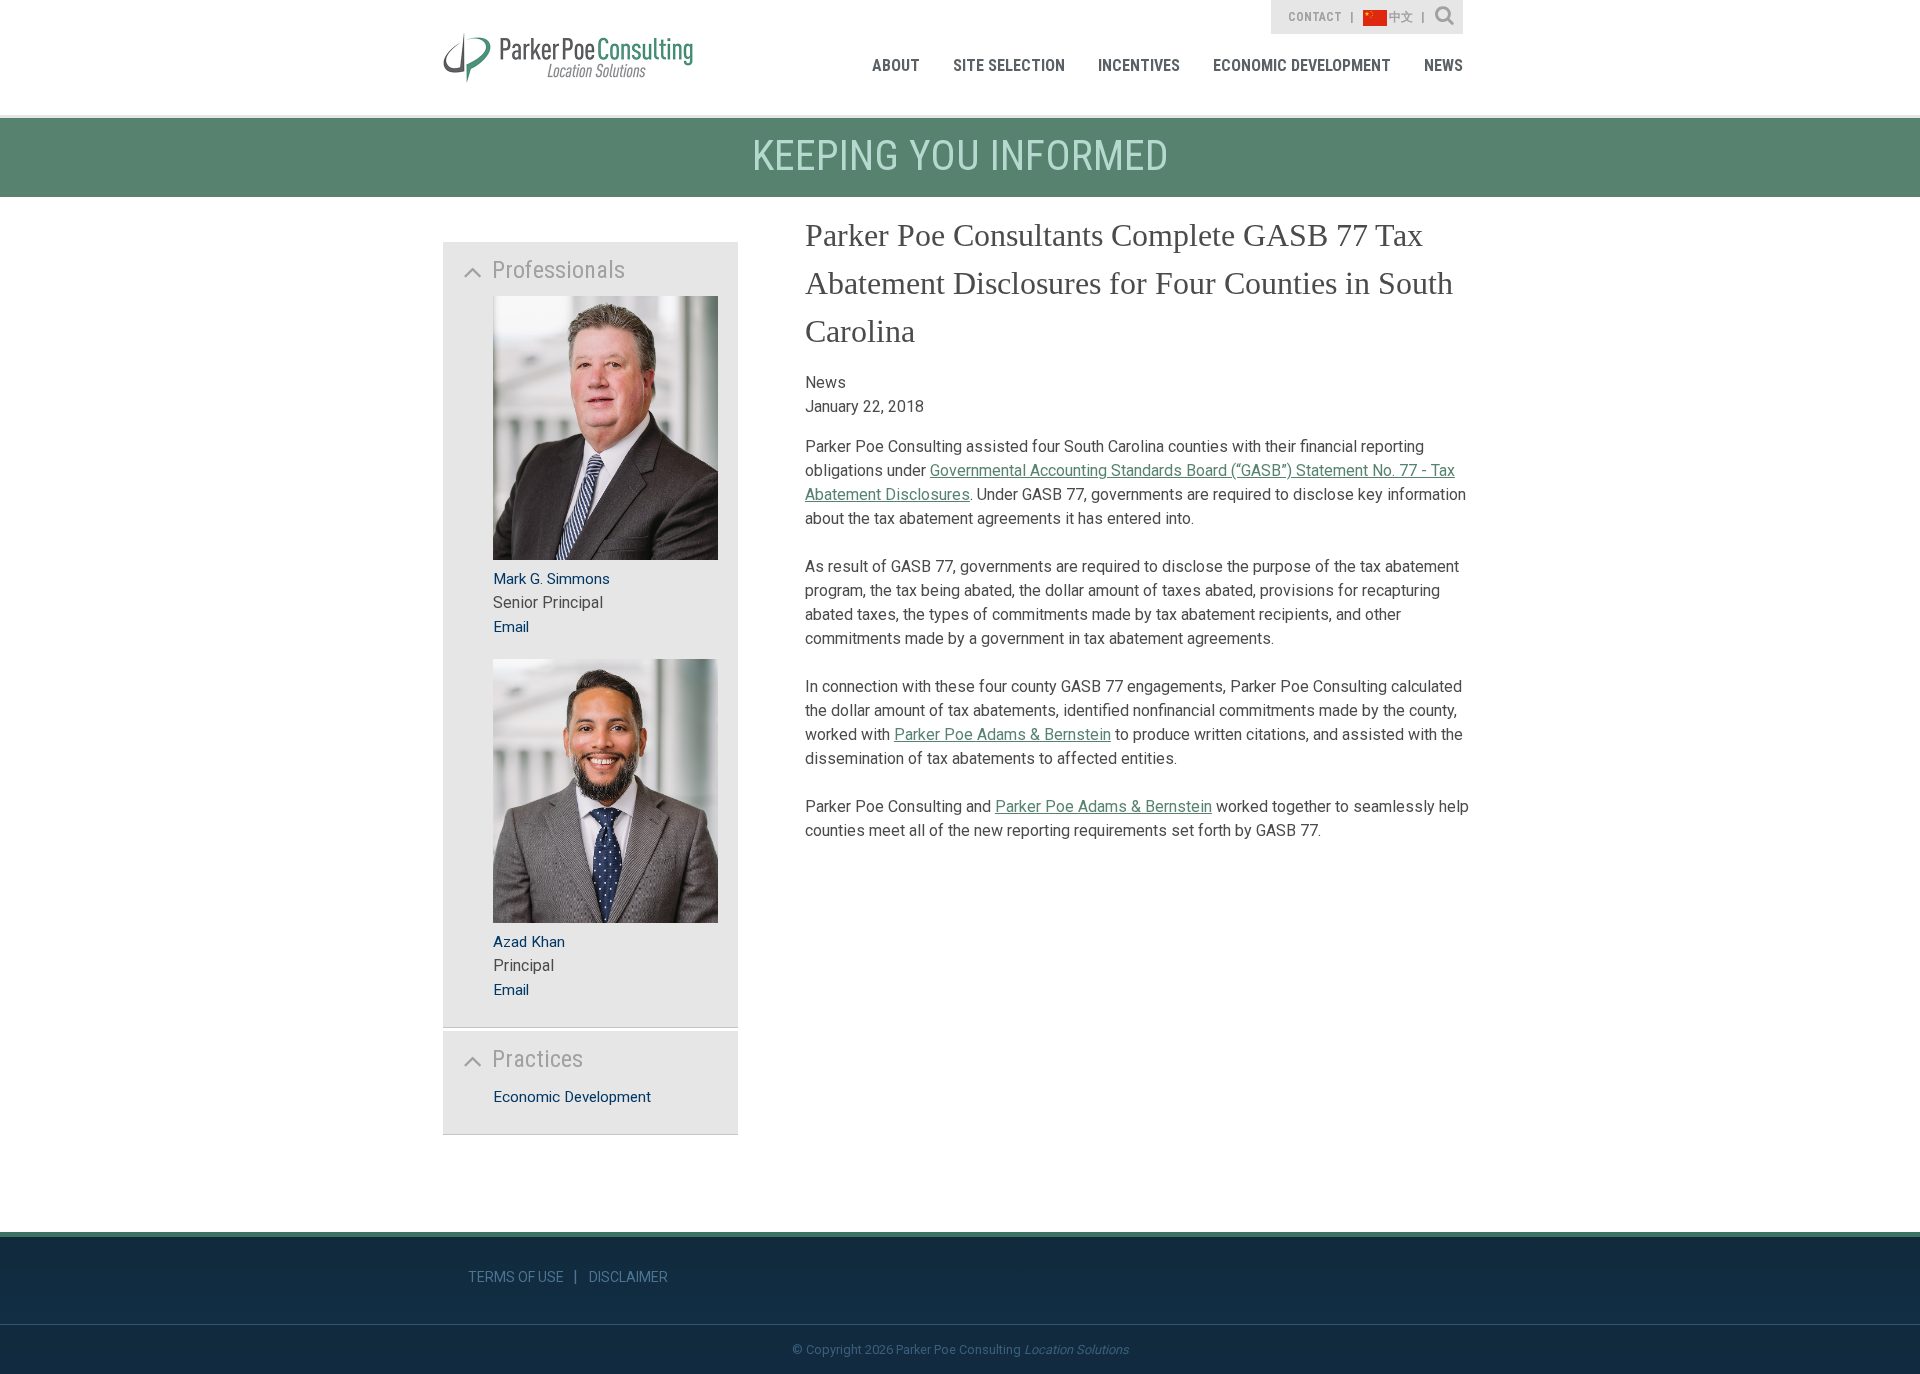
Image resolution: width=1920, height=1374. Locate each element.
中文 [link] (1401, 17)
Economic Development (572, 1097)
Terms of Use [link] (516, 1277)
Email (511, 627)
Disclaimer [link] (628, 1277)
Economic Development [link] (1302, 65)
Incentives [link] (1139, 65)
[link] (568, 57)
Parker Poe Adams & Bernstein (1002, 734)
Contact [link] (1315, 17)
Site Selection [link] (1009, 65)
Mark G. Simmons (551, 579)
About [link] (896, 65)
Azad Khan (529, 942)
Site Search (1445, 17)
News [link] (1443, 65)
